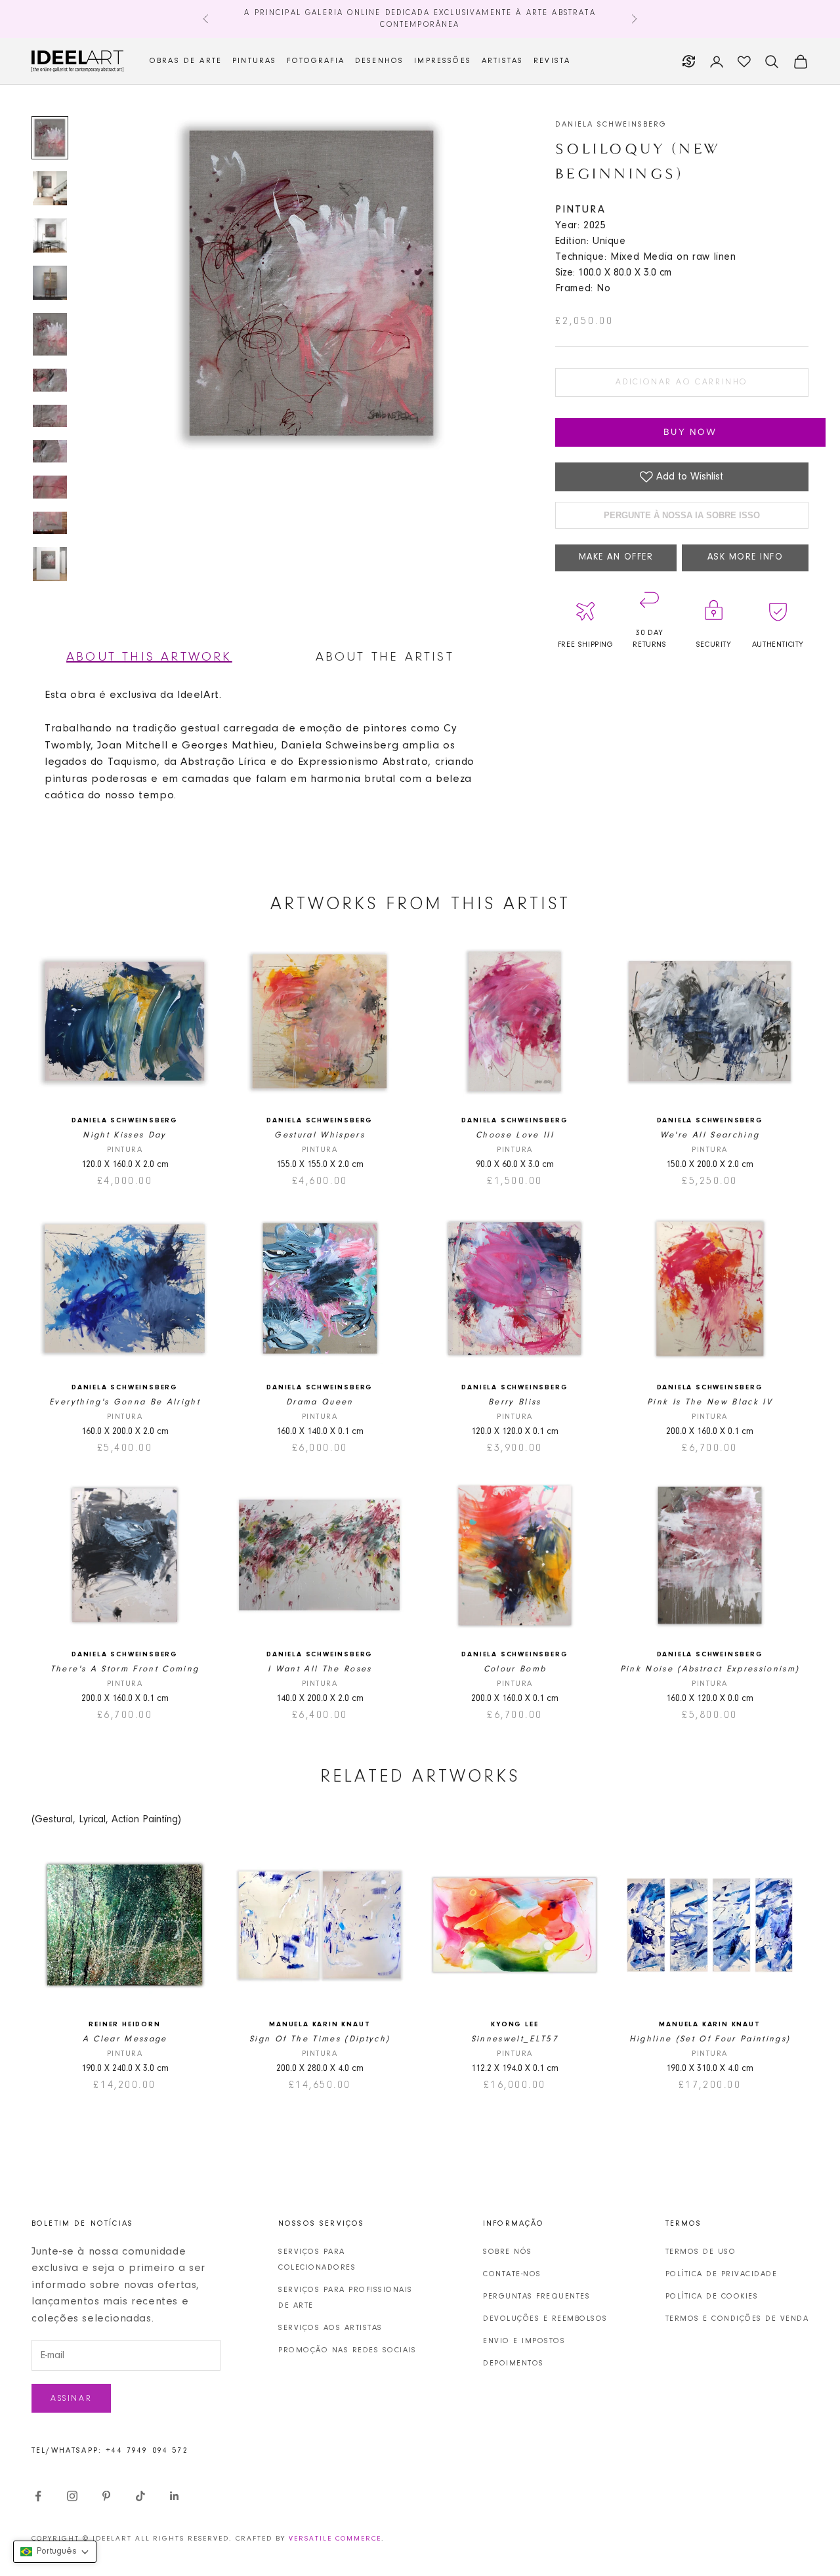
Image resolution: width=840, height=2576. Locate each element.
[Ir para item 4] (50, 283)
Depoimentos (514, 2363)
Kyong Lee (514, 2025)
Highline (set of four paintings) (710, 2039)
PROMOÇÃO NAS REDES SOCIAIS (347, 2350)
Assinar (71, 2399)
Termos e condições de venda (737, 2319)
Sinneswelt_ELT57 (515, 2039)
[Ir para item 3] (50, 235)
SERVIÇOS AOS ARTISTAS (330, 2328)
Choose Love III (515, 1135)
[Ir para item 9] (50, 487)
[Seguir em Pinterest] (106, 2496)
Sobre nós (508, 2252)
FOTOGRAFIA (316, 61)
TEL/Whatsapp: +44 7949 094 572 (110, 2451)
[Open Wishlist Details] (744, 62)
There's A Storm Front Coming (125, 1669)
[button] (55, 2552)
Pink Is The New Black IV (710, 1402)
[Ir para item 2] (50, 188)
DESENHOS (379, 61)
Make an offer (616, 558)
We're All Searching (710, 1135)
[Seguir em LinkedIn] (175, 2496)
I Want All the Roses (320, 1669)
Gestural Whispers (320, 1135)
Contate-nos (512, 2274)
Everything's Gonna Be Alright (125, 1402)
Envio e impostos (524, 2341)
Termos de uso (701, 2252)
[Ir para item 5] (50, 334)
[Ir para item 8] (50, 451)
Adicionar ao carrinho (682, 382)
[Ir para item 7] (50, 416)
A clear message (125, 2039)
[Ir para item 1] (50, 138)
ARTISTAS (502, 61)
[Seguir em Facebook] (38, 2496)
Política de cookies (712, 2297)
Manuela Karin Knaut (320, 2025)
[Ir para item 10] (50, 523)
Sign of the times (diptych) (320, 2039)
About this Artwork (149, 657)
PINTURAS (254, 61)
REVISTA (552, 61)
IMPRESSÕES (443, 61)
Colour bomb (515, 1669)
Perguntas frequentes (536, 2297)
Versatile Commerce (335, 2539)
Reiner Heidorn (124, 2025)
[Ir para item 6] (50, 380)
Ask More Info (745, 558)
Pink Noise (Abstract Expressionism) (710, 1669)
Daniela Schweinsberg (611, 125)
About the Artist (385, 657)
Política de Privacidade (722, 2274)
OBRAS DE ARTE (186, 61)
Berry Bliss (515, 1402)
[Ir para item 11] (50, 564)
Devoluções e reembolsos (545, 2319)
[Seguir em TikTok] (140, 2496)
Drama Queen (320, 1402)
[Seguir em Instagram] (72, 2496)
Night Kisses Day (124, 1135)
